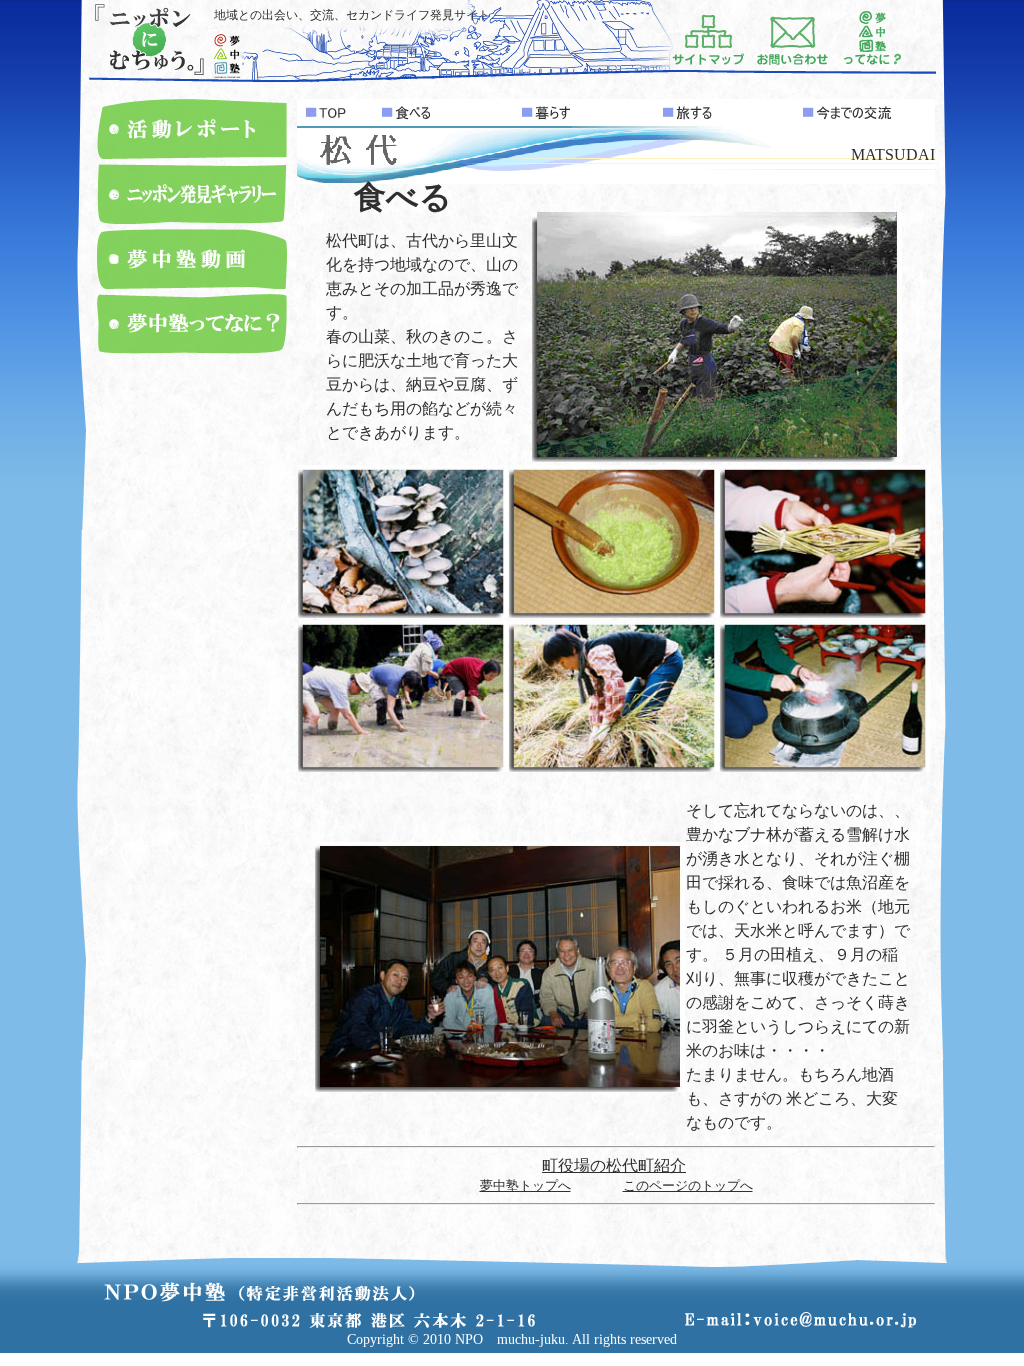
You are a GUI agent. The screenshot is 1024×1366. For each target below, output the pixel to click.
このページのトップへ (688, 1185)
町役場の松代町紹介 (614, 1165)
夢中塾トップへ (525, 1185)
